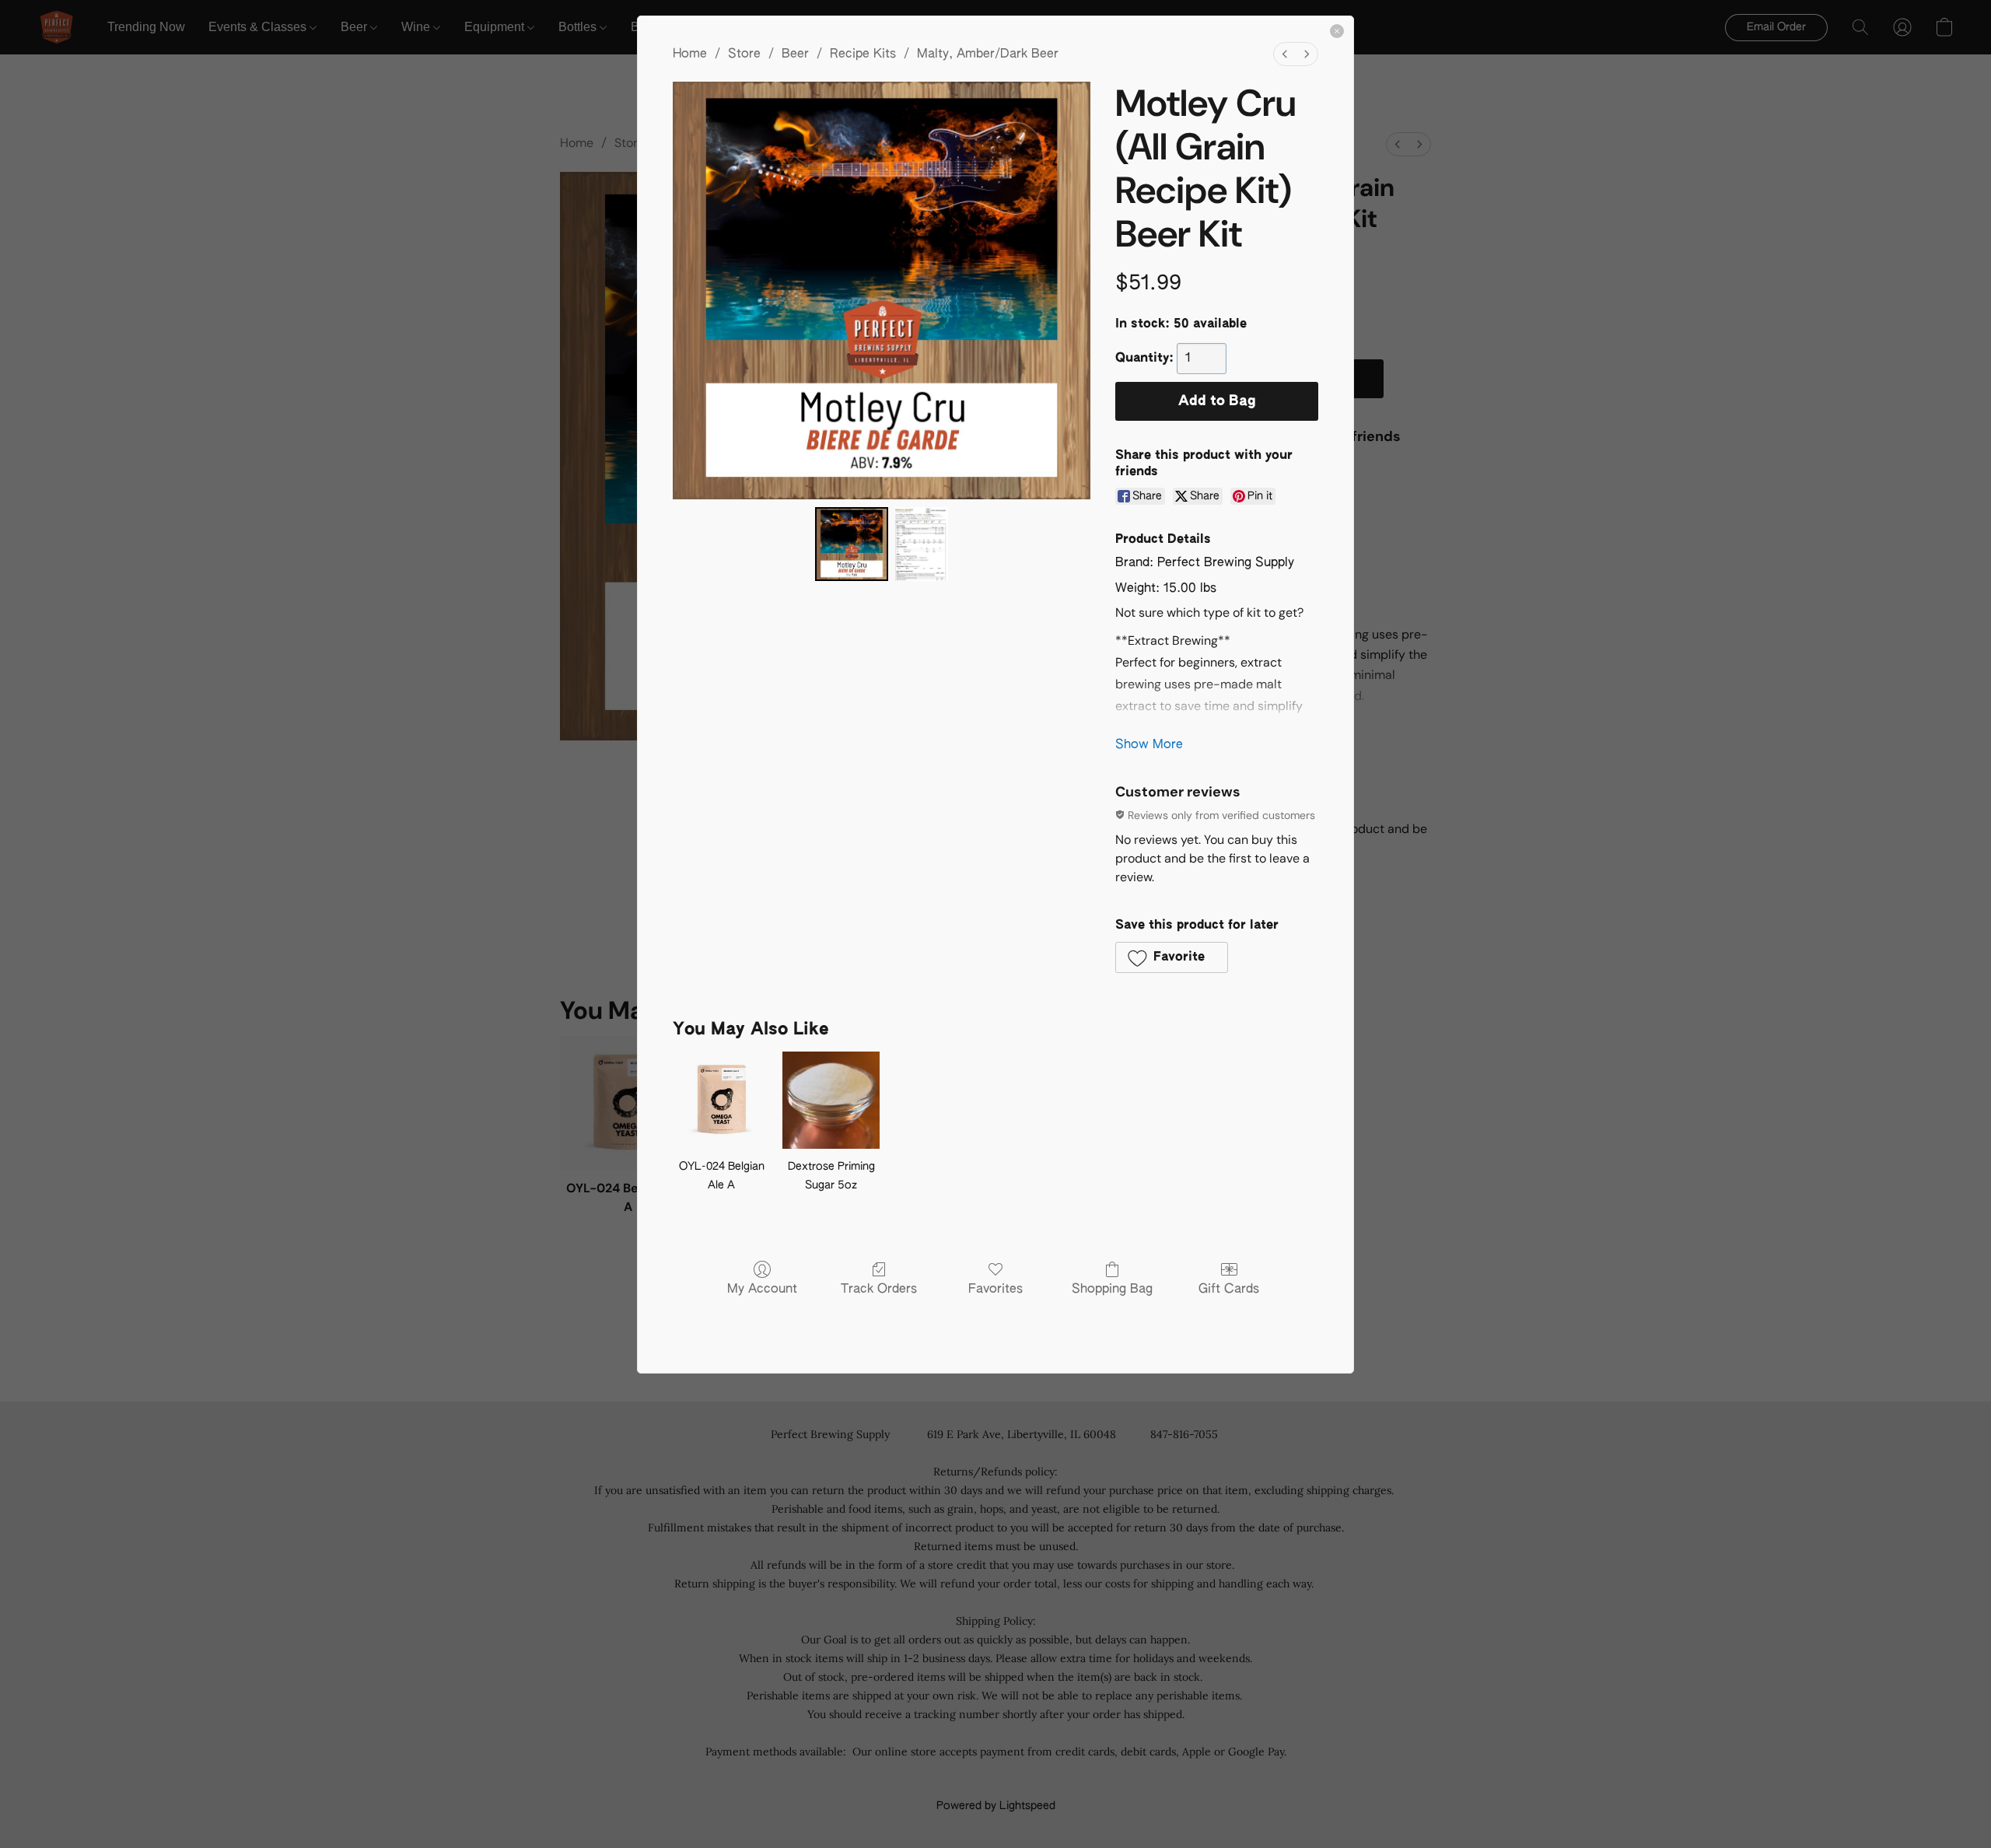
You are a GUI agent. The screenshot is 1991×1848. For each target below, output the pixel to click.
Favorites (995, 1290)
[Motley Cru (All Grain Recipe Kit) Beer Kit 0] (852, 544)
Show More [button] (1149, 745)
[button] (1172, 957)
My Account (762, 1290)
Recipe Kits (863, 54)
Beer (795, 54)
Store (744, 54)
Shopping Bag (1112, 1290)
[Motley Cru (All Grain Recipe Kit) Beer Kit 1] (921, 544)
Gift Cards (1229, 1290)
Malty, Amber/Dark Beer (988, 54)
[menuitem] (1285, 54)
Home (690, 54)
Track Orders (879, 1290)
